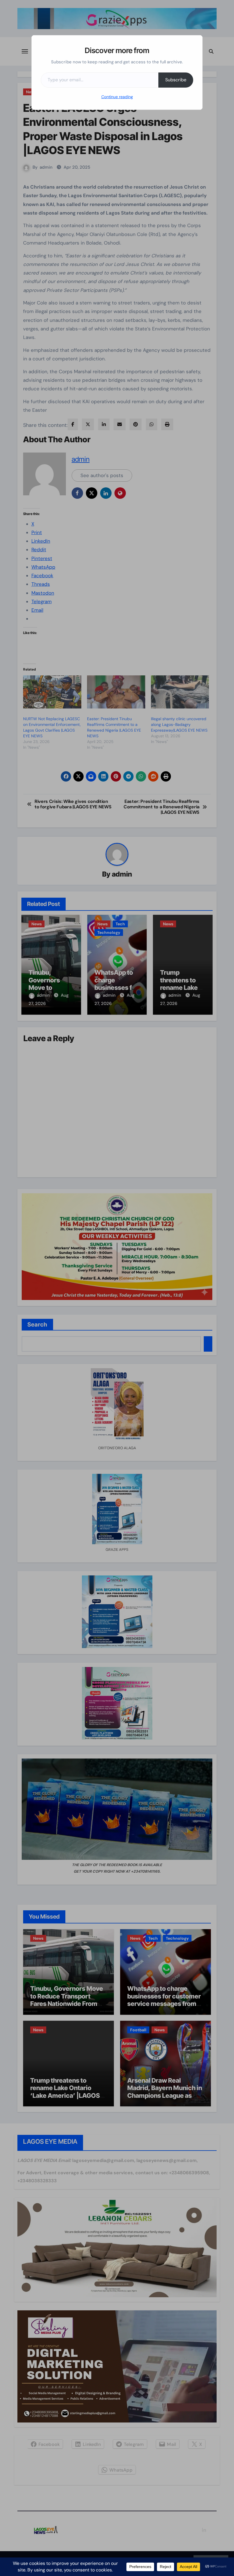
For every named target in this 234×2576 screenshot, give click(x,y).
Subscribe (176, 80)
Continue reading (117, 97)
